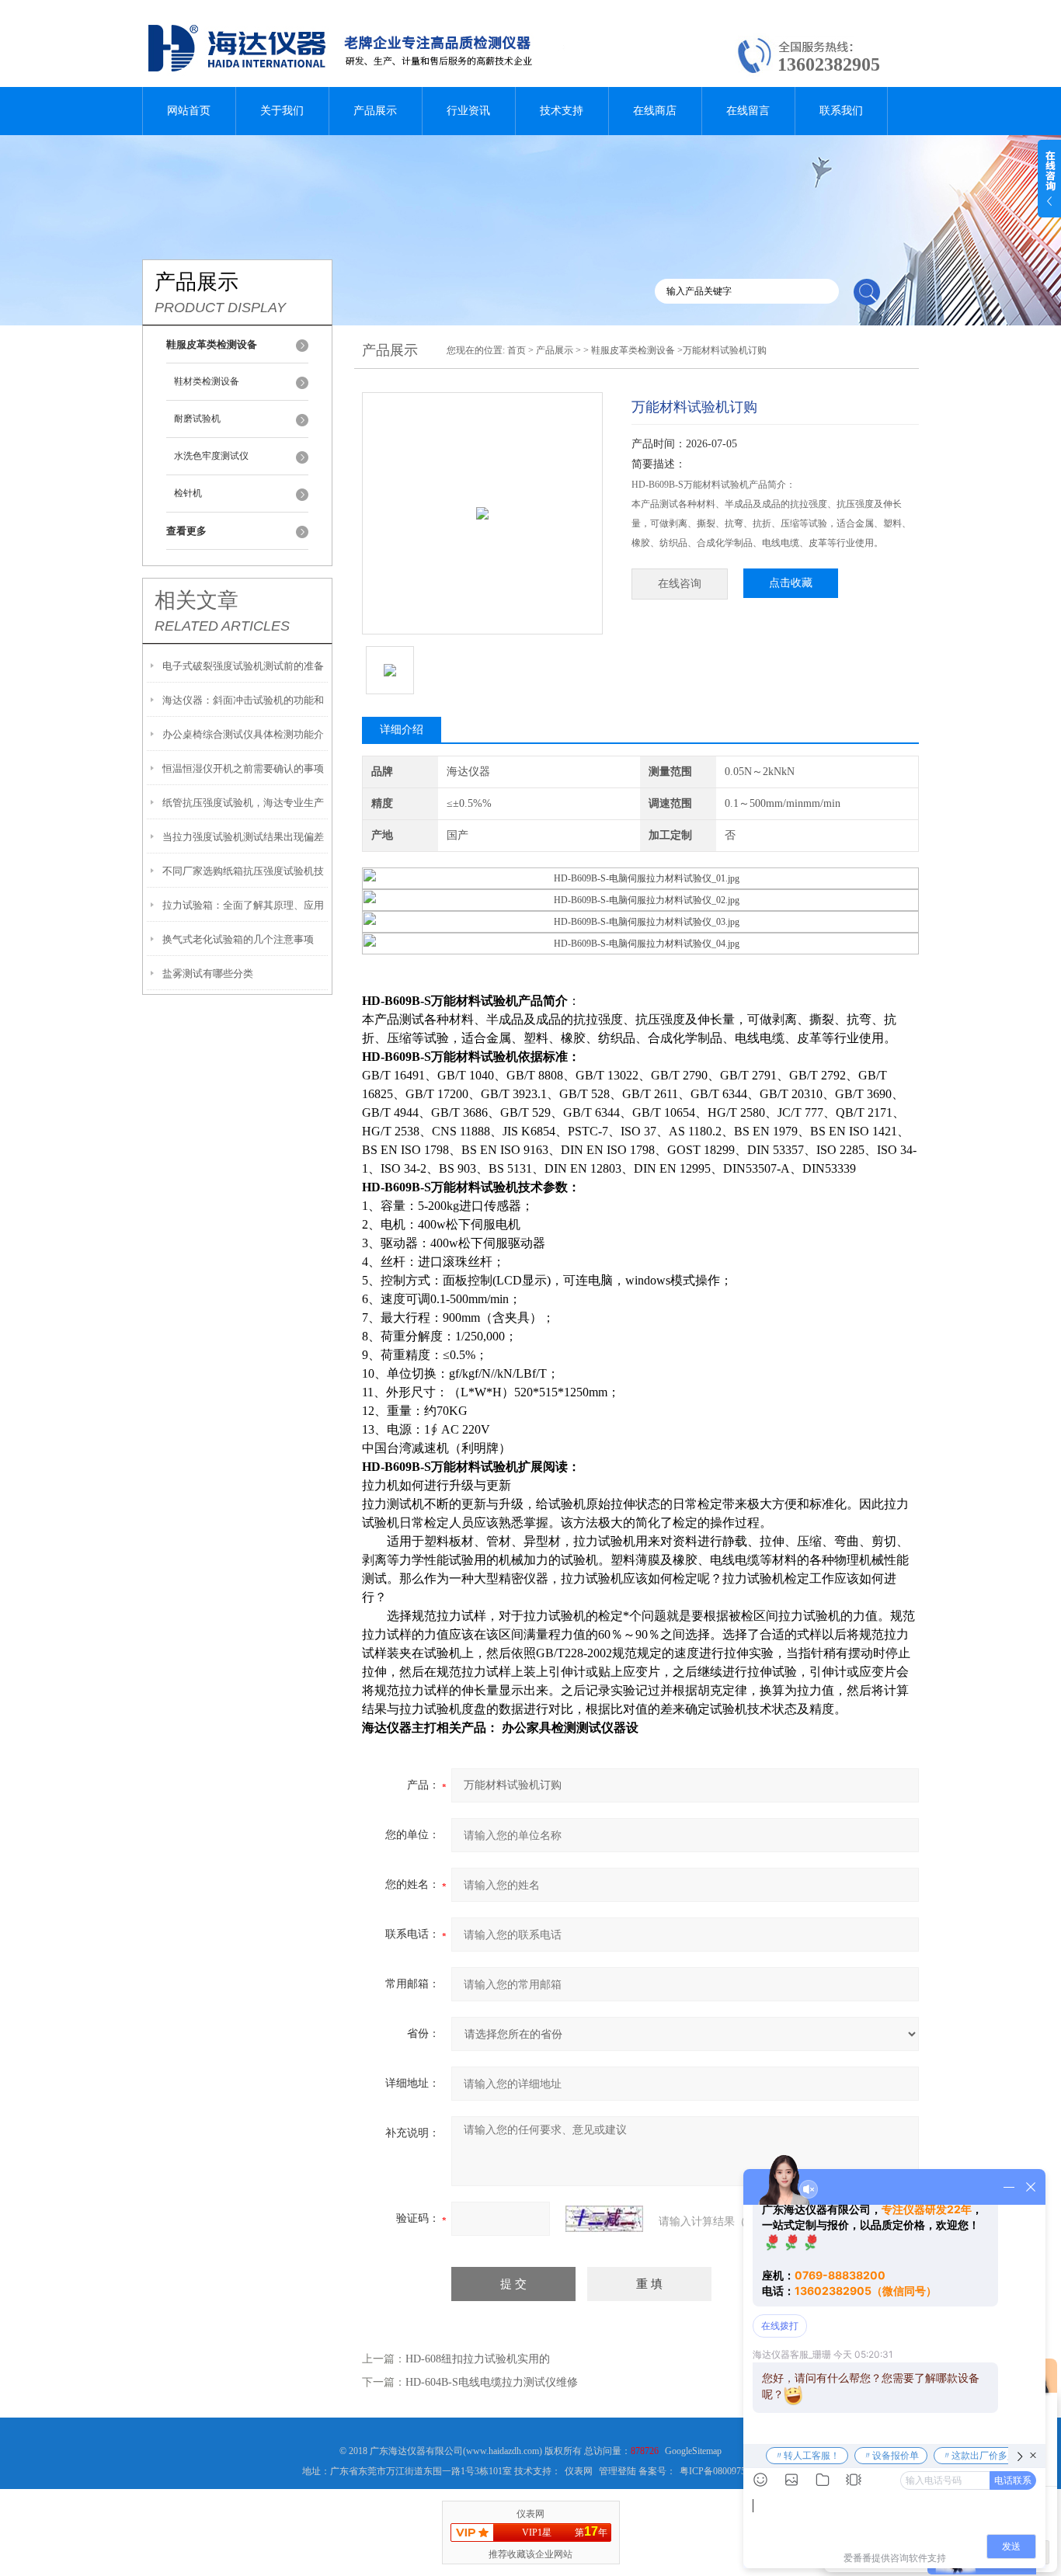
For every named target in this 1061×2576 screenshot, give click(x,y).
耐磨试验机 (197, 419)
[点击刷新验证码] (604, 2219)
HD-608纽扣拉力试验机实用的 (478, 2359)
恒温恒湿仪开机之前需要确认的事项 (243, 768)
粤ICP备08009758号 (720, 2471)
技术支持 (562, 111)
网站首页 (189, 111)
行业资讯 (468, 111)
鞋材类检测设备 (207, 381)
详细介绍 (402, 730)
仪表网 (579, 2471)
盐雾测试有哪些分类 (208, 973)
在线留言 (748, 111)
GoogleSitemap (693, 2451)
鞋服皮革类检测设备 (633, 350)
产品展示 (375, 111)
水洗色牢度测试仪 (211, 456)
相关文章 (197, 600)
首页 (517, 350)
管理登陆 (617, 2471)
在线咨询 (680, 584)
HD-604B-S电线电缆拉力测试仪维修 (492, 2382)
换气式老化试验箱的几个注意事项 (238, 939)
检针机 (188, 493)
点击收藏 (791, 583)
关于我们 (282, 111)
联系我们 (841, 111)
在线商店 (655, 111)
